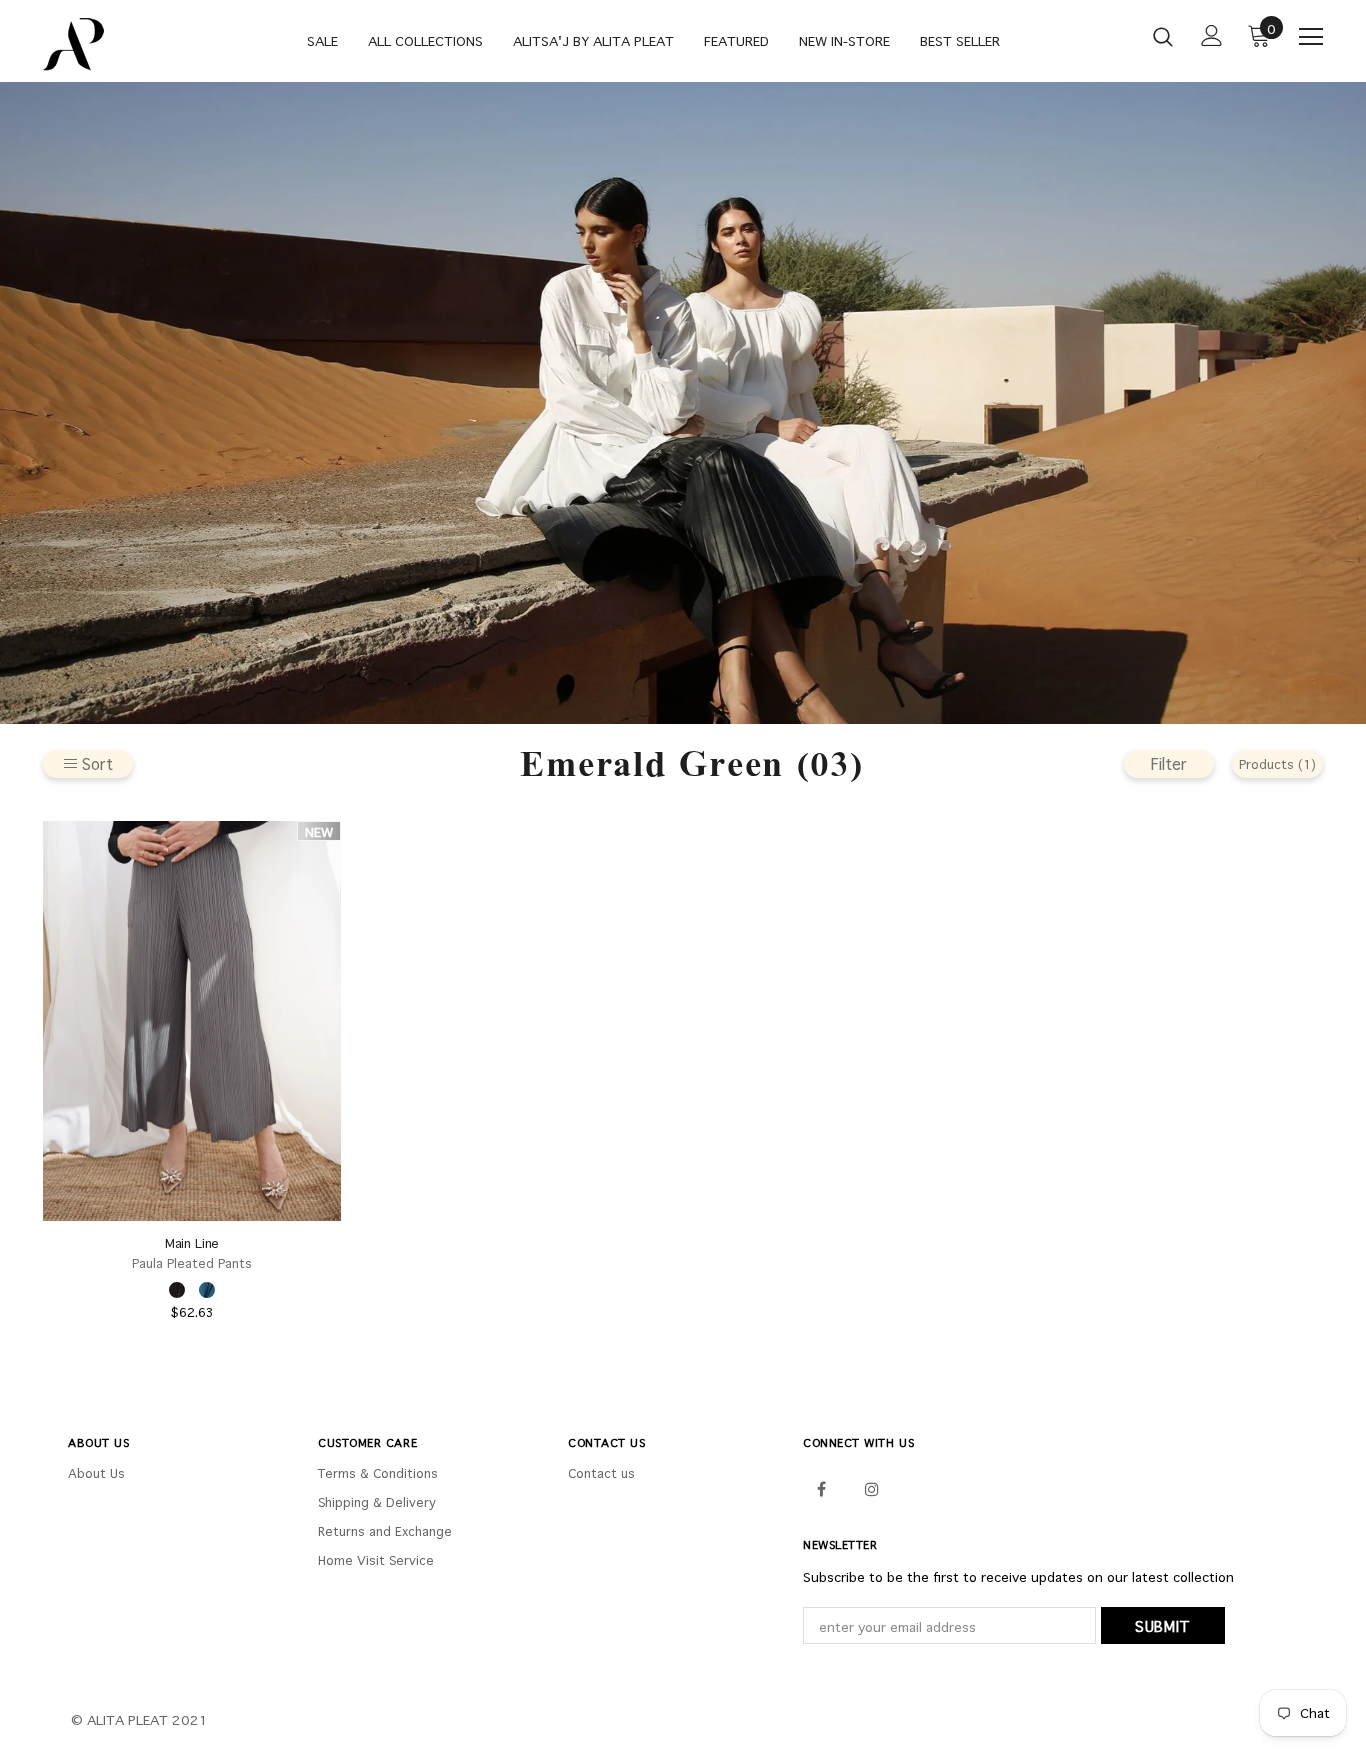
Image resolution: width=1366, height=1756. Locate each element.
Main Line (192, 1243)
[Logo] (113, 44)
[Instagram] (872, 1488)
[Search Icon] (1163, 36)
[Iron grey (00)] (177, 1290)
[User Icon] (1212, 35)
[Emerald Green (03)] (207, 1290)
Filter (1169, 763)
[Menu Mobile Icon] (1311, 37)
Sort (97, 763)
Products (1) (1277, 764)
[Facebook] (821, 1488)
